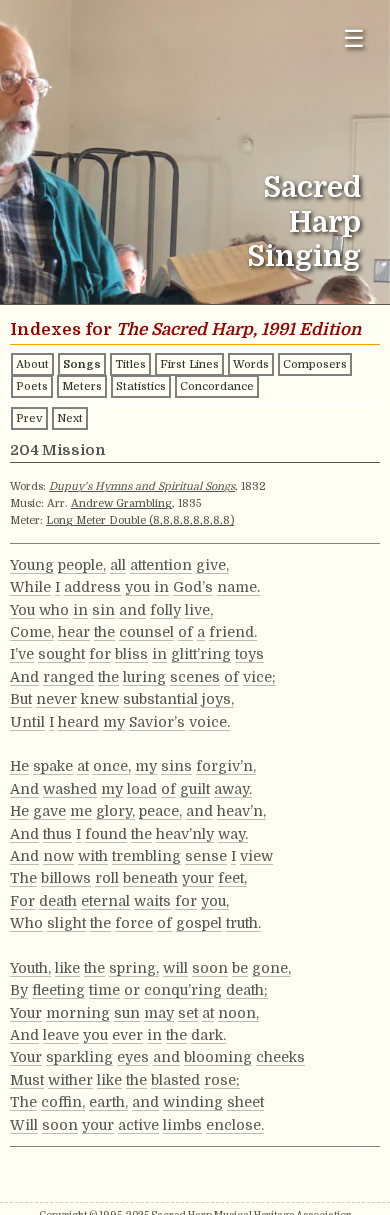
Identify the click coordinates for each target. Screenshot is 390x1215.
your (198, 878)
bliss (131, 654)
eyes (133, 1057)
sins (176, 766)
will (175, 968)
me (81, 811)
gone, (271, 968)
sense (206, 856)
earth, (108, 1102)
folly (165, 610)
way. (233, 834)
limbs (182, 1125)
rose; (222, 1080)
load (142, 789)
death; (247, 990)
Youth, (30, 968)
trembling (146, 856)
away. (233, 789)
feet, (232, 878)
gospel (199, 923)
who (54, 610)
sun (127, 1013)
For (22, 901)
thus (57, 834)
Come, (32, 632)
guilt (195, 789)
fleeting (58, 990)
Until (27, 722)
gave (49, 811)
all (118, 565)
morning (78, 1013)
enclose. (235, 1125)
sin (103, 610)
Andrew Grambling (121, 503)
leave (61, 1035)
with (93, 856)
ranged (68, 677)
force (134, 923)
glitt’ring (201, 654)
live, (199, 610)
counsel (146, 632)
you (137, 587)
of (185, 632)
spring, (134, 968)
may (159, 1013)
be (240, 968)
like (67, 968)
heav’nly (185, 834)
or (132, 990)
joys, (218, 699)
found (106, 834)
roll (107, 878)
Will (24, 1125)
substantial (160, 699)
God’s (193, 587)
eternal (105, 901)
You (22, 610)
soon (210, 968)
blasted (175, 1080)
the (104, 632)
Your (26, 1013)
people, (82, 565)
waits (152, 901)
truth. (243, 923)
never (56, 699)
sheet (245, 1102)
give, (212, 565)
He (19, 766)
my (114, 722)
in (161, 587)
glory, (115, 811)
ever (127, 1035)
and (132, 610)
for (100, 654)
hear (74, 632)
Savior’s (157, 722)
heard (78, 722)
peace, (160, 811)
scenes (195, 677)
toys (249, 654)
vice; (259, 677)
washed (70, 789)
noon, (238, 1013)
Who (26, 923)
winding (193, 1102)
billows (66, 878)
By (19, 990)
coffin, (63, 1102)
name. (238, 587)
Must (27, 1080)
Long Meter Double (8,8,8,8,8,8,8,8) (140, 520)
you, (215, 901)
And (24, 677)
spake (53, 766)
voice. (209, 722)
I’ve (22, 654)
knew (100, 699)
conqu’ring (183, 990)
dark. (208, 1035)
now (58, 856)
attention (161, 565)
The (23, 878)
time (104, 990)
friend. (233, 632)
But (21, 699)
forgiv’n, (226, 766)
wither (70, 1080)
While (30, 587)
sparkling (79, 1057)
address (92, 587)
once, (112, 766)
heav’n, (241, 811)
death (58, 901)
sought (61, 654)
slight (66, 923)
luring (144, 677)
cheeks (280, 1057)
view (256, 856)
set (188, 1013)
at (83, 766)
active (138, 1125)
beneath (150, 878)
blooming (218, 1057)
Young (32, 565)
